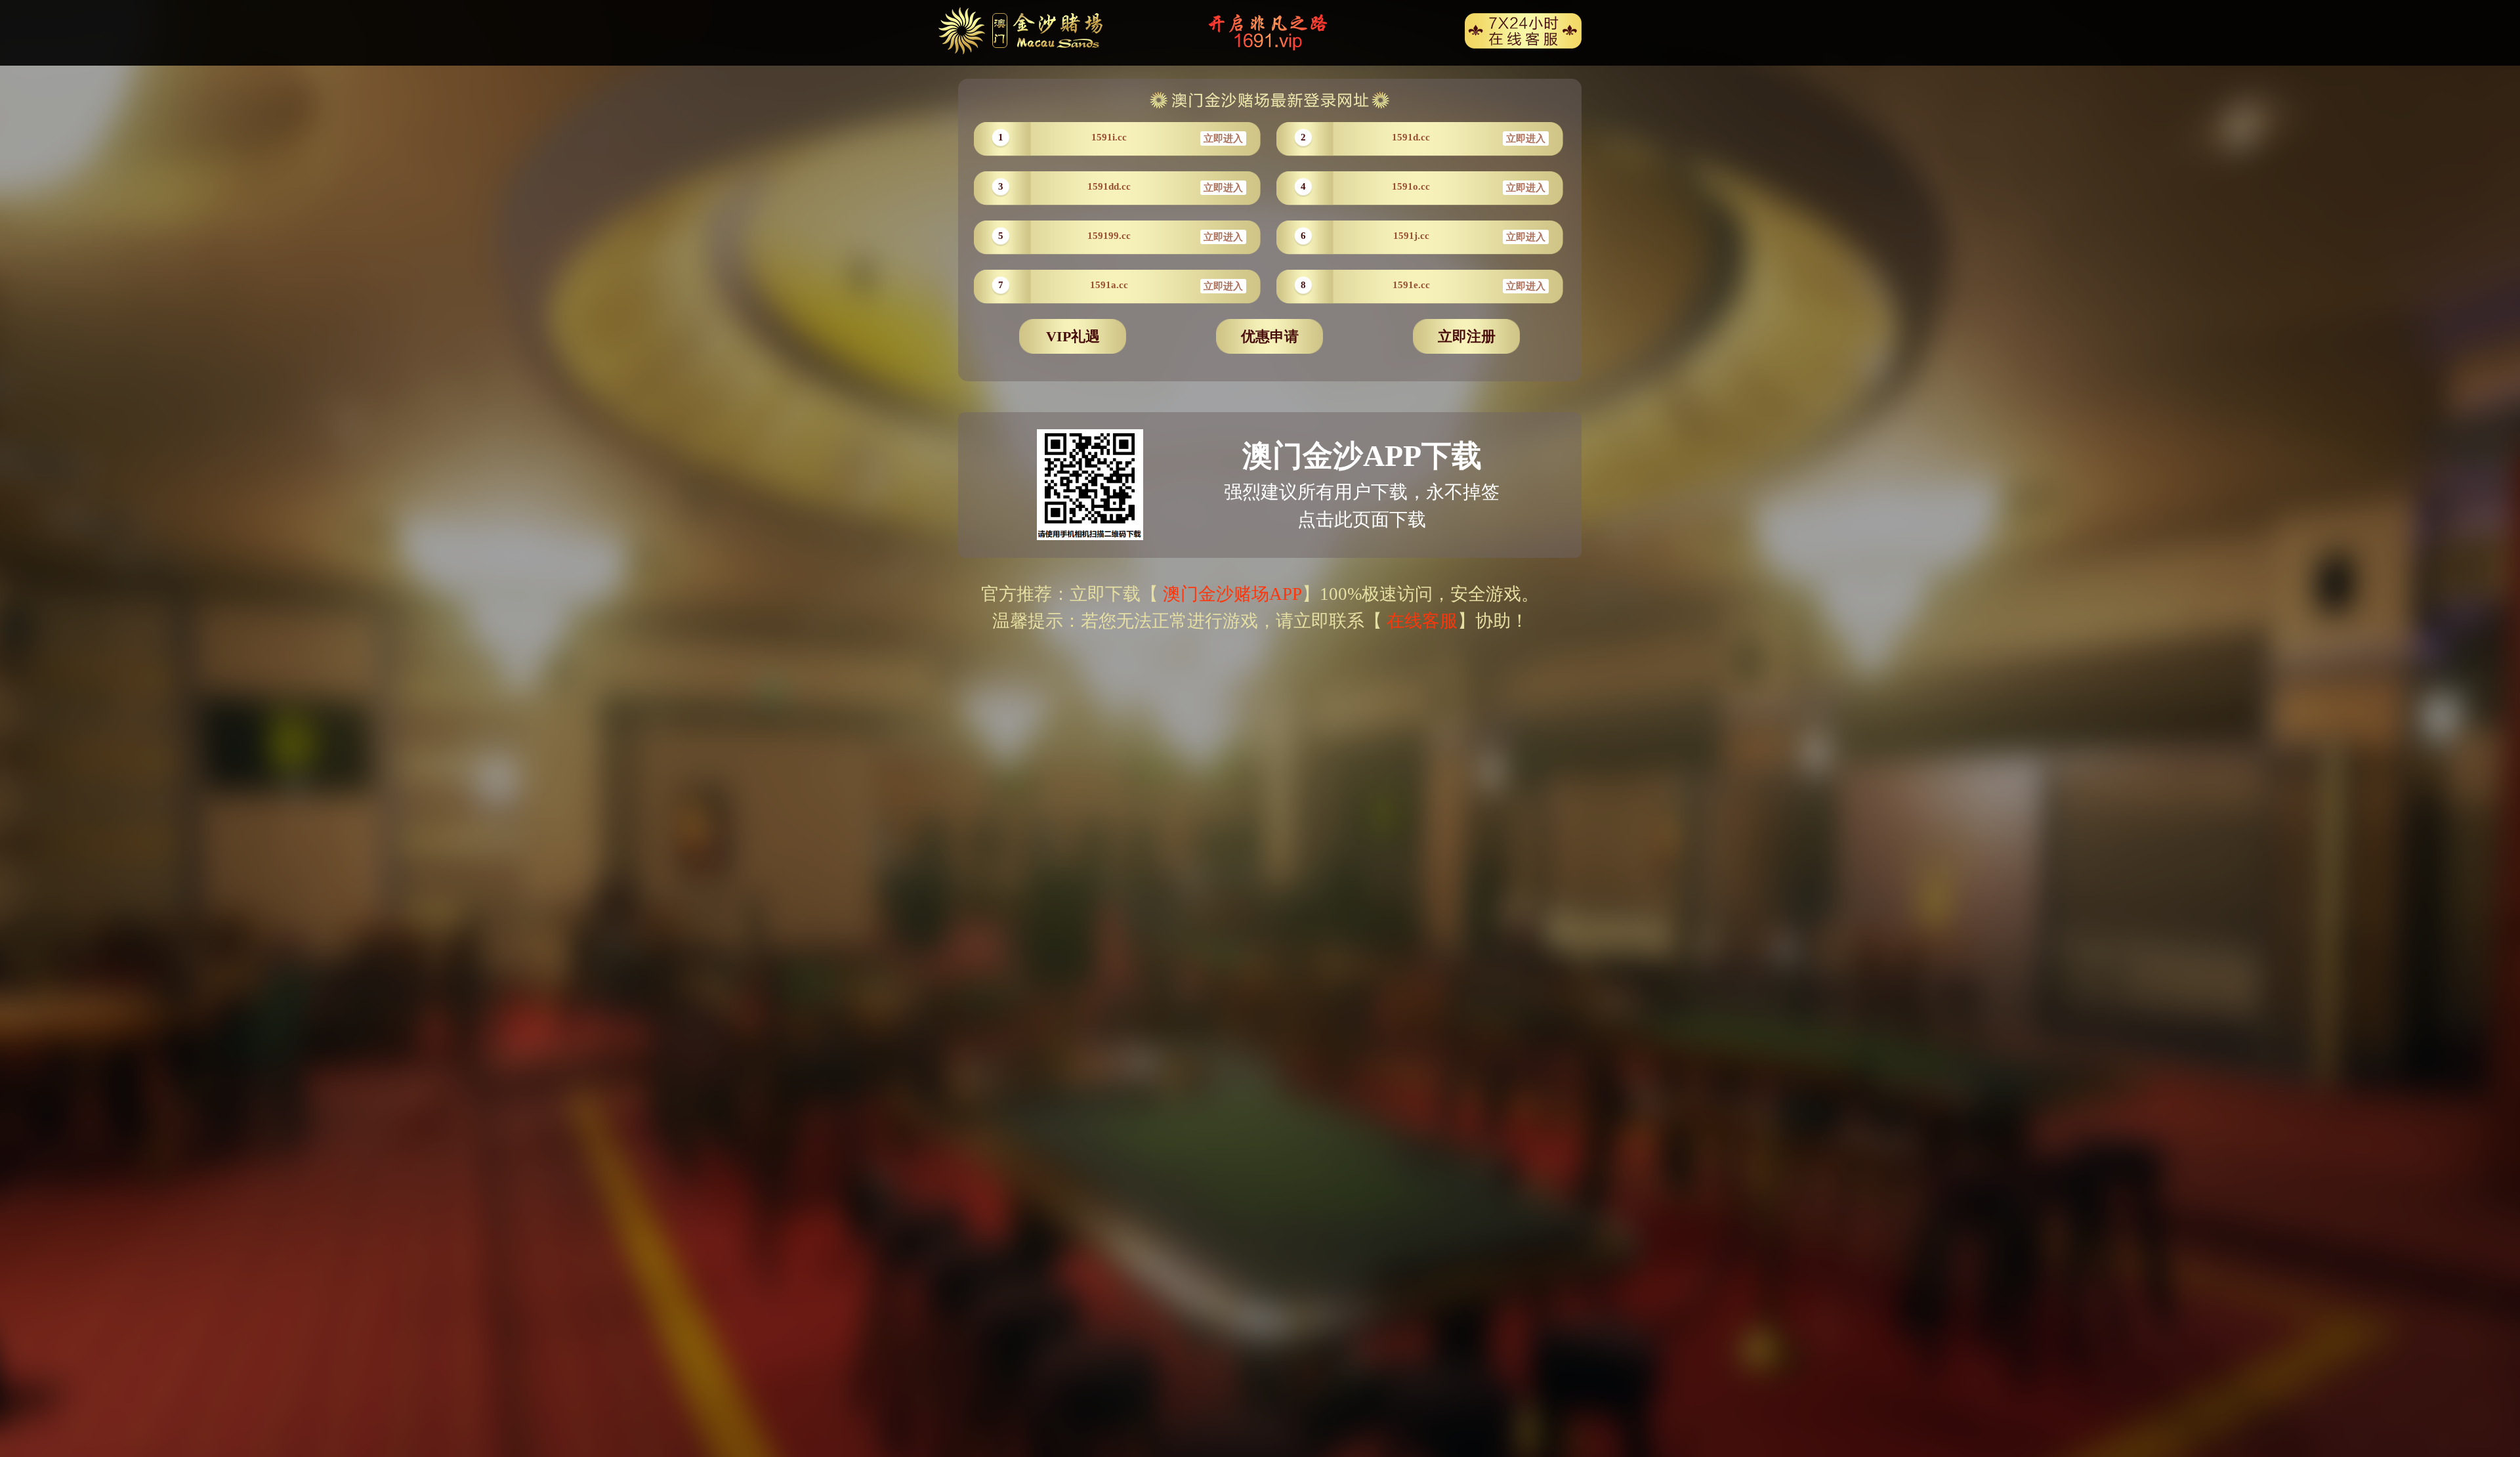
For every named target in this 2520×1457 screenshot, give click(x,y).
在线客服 (1422, 621)
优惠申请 (1270, 336)
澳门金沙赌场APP (1230, 594)
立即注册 (1467, 336)
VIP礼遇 (1073, 336)
